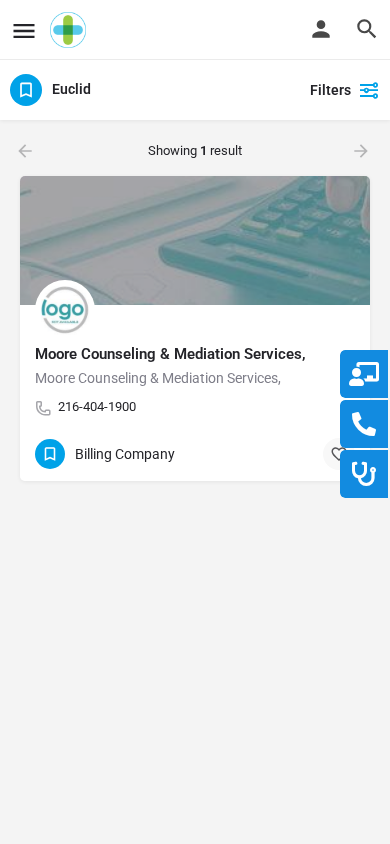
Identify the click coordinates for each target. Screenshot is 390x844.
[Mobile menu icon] (24, 30)
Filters (330, 90)
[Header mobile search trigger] (367, 29)
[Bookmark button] (339, 454)
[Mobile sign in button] (321, 29)
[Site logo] (70, 30)
